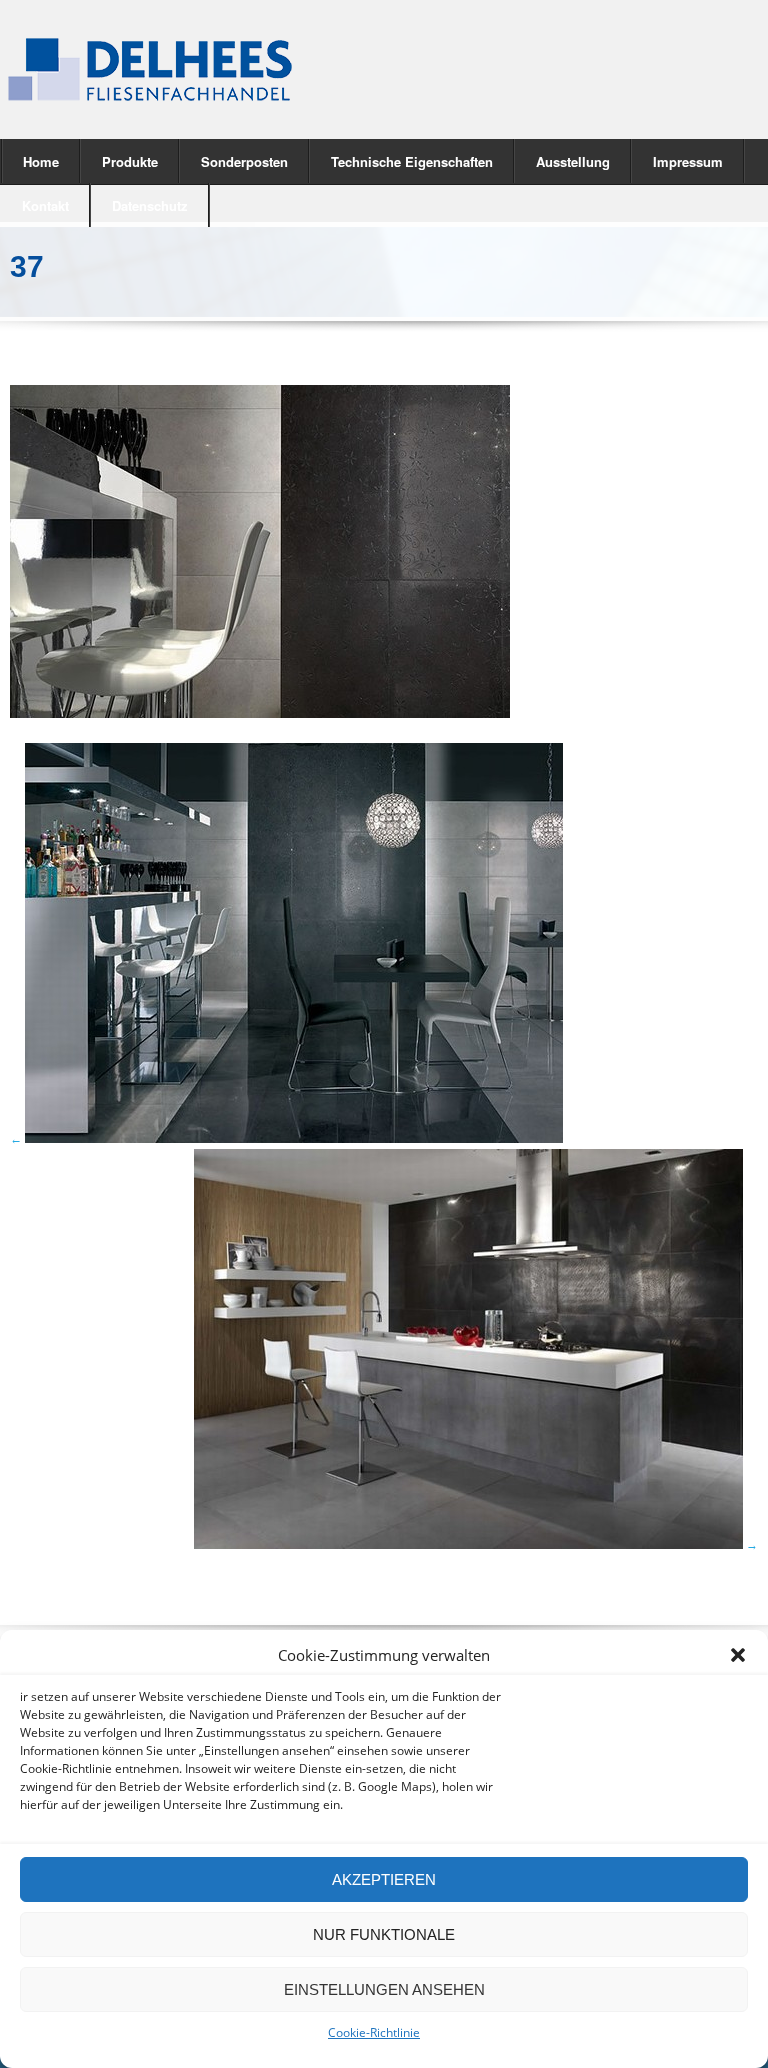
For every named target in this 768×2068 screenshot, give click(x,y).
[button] (738, 1655)
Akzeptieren (384, 1879)
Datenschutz (150, 205)
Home (41, 161)
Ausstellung (573, 161)
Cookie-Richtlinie (374, 2032)
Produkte (119, 160)
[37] (260, 713)
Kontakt (45, 205)
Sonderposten (244, 161)
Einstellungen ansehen (384, 1989)
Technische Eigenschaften (412, 161)
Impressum (688, 161)
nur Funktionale (384, 1934)
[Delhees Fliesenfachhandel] (182, 69)
